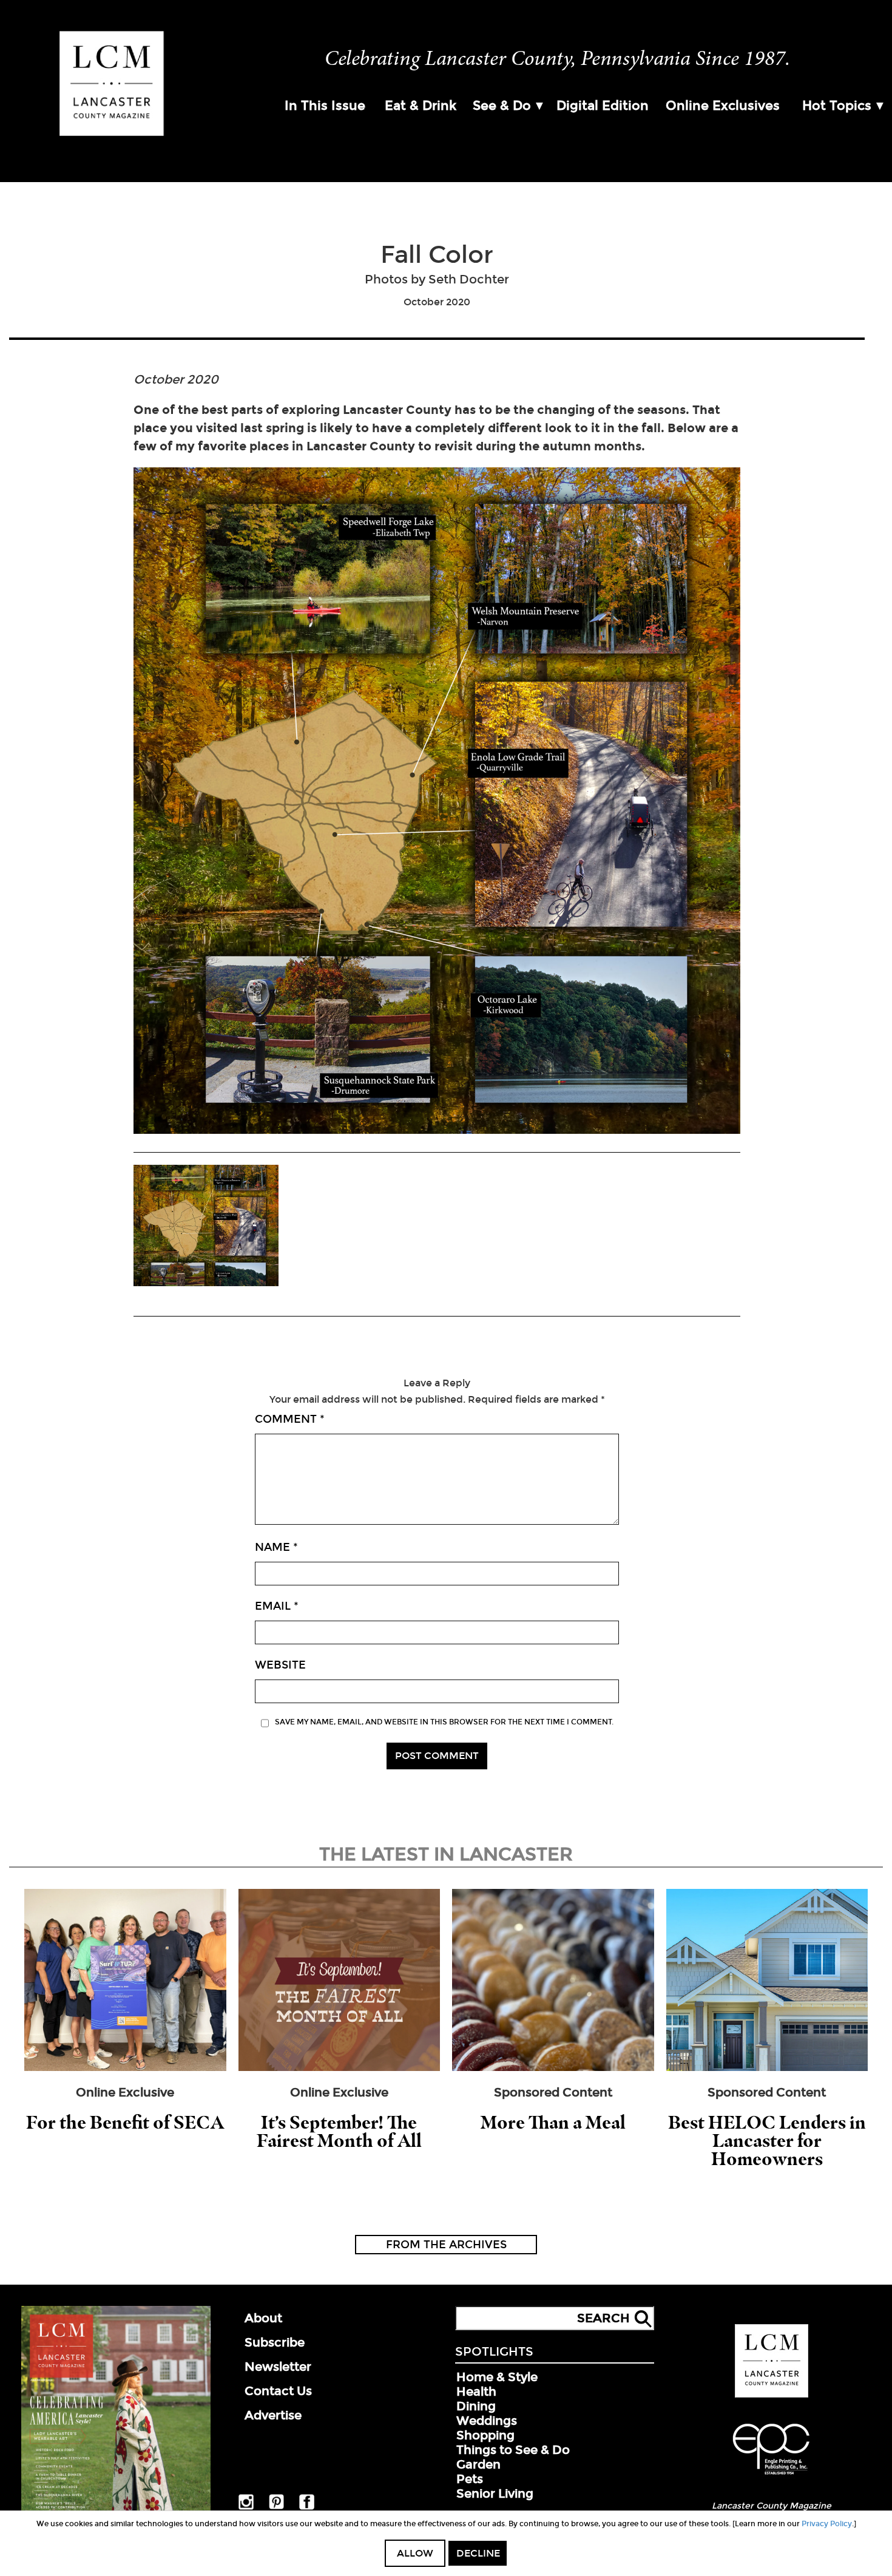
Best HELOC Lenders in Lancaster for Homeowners (767, 2140)
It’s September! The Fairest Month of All (339, 2131)
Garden (478, 2464)
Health (476, 2391)
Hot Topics (837, 106)
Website (280, 1665)
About (263, 2318)
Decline (478, 2553)
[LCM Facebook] (307, 2507)
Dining (476, 2406)
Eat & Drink (421, 106)
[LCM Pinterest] (276, 2507)
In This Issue (325, 106)
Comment (290, 1419)
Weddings (487, 2421)
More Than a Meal (553, 2122)
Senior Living (495, 2493)
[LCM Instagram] (246, 2507)
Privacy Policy (827, 2524)
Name (276, 1547)
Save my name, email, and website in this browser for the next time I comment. (444, 1722)
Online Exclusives (723, 106)
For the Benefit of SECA (125, 2122)
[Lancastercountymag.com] (772, 2395)
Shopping (485, 2435)
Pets (470, 2479)
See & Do (502, 106)
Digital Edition (603, 106)
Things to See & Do (513, 2450)
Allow (415, 2553)
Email (277, 1606)
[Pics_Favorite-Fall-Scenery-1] (206, 1227)
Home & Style (497, 2377)
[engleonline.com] (771, 2476)
